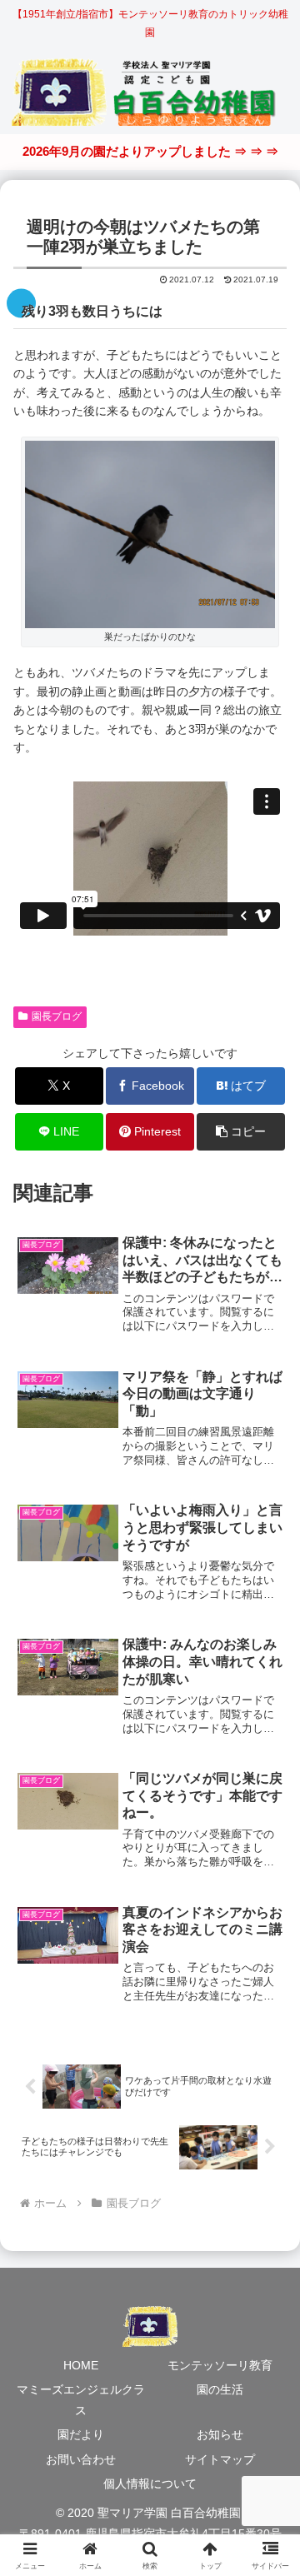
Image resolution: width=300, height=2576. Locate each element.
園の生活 (220, 2389)
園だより (81, 2434)
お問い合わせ (81, 2459)
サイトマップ (220, 2459)
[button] (241, 1132)
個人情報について (150, 2484)
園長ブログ (57, 1016)
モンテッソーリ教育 (220, 2365)
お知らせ (220, 2434)
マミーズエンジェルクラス (81, 2400)
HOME (81, 2365)
